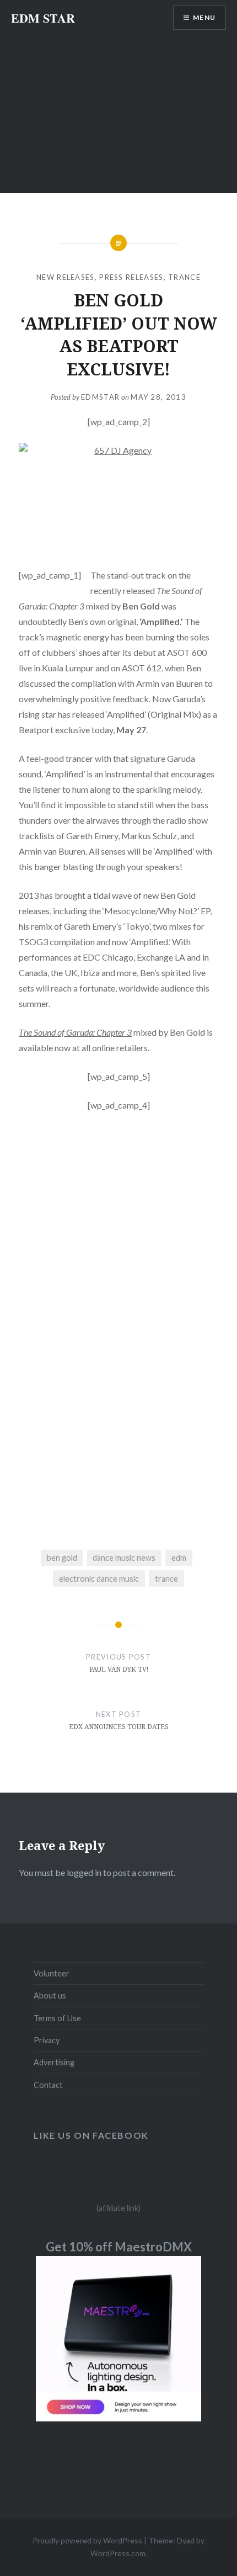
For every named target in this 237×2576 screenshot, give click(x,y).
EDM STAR (43, 18)
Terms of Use (57, 2018)
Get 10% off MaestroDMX (119, 2247)
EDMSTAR (100, 397)
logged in (84, 1872)
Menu (204, 17)
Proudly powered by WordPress (87, 2540)
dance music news (124, 1558)
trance (166, 1579)
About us (50, 1995)
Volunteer (52, 1973)
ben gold (62, 1558)
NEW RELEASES (66, 277)
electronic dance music (99, 1579)
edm (179, 1558)
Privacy (47, 2040)
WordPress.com (118, 2553)
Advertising (54, 2062)
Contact (48, 2085)
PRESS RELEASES (131, 277)
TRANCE (184, 277)
